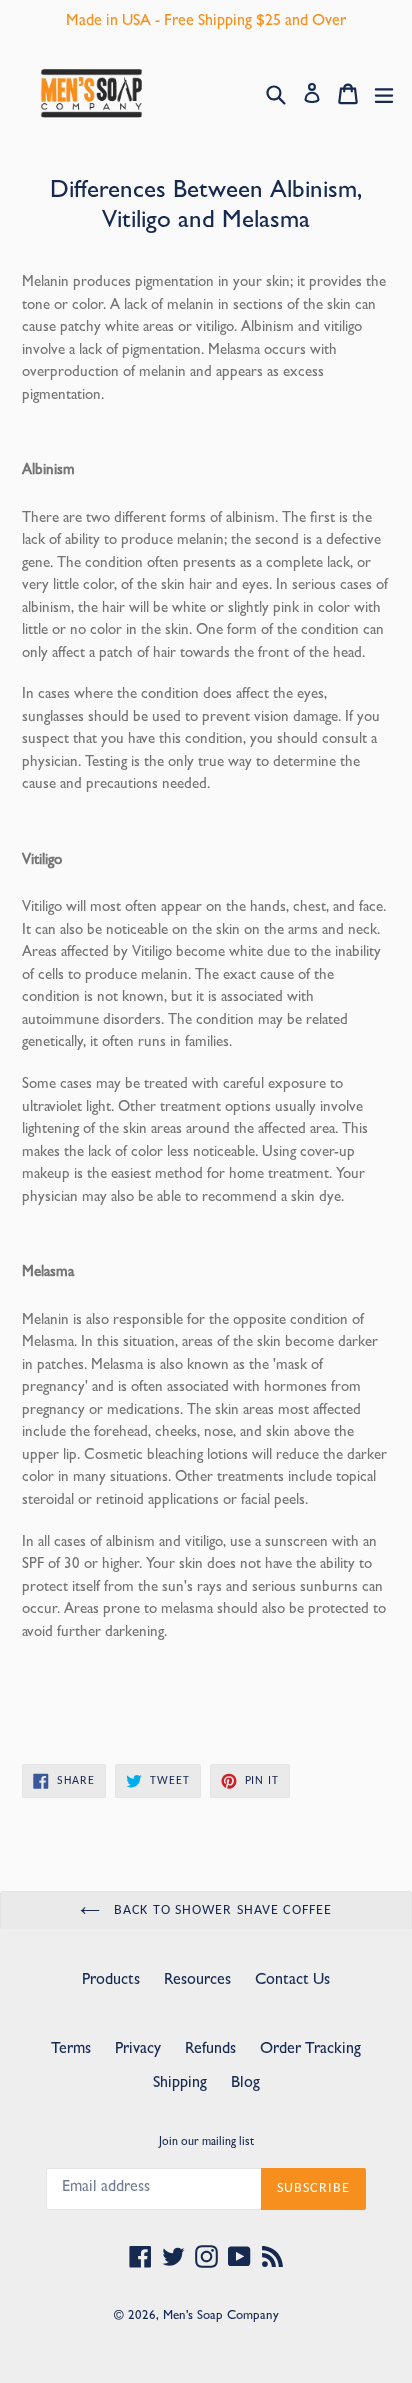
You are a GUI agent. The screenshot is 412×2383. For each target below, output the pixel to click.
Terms (71, 2050)
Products (111, 1981)
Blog (245, 2084)
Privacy (138, 2050)
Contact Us (292, 1981)
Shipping (180, 2084)
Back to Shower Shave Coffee (221, 1910)
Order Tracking (310, 2050)
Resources (197, 1981)
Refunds (210, 2050)
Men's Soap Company (221, 2316)
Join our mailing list (206, 2143)
